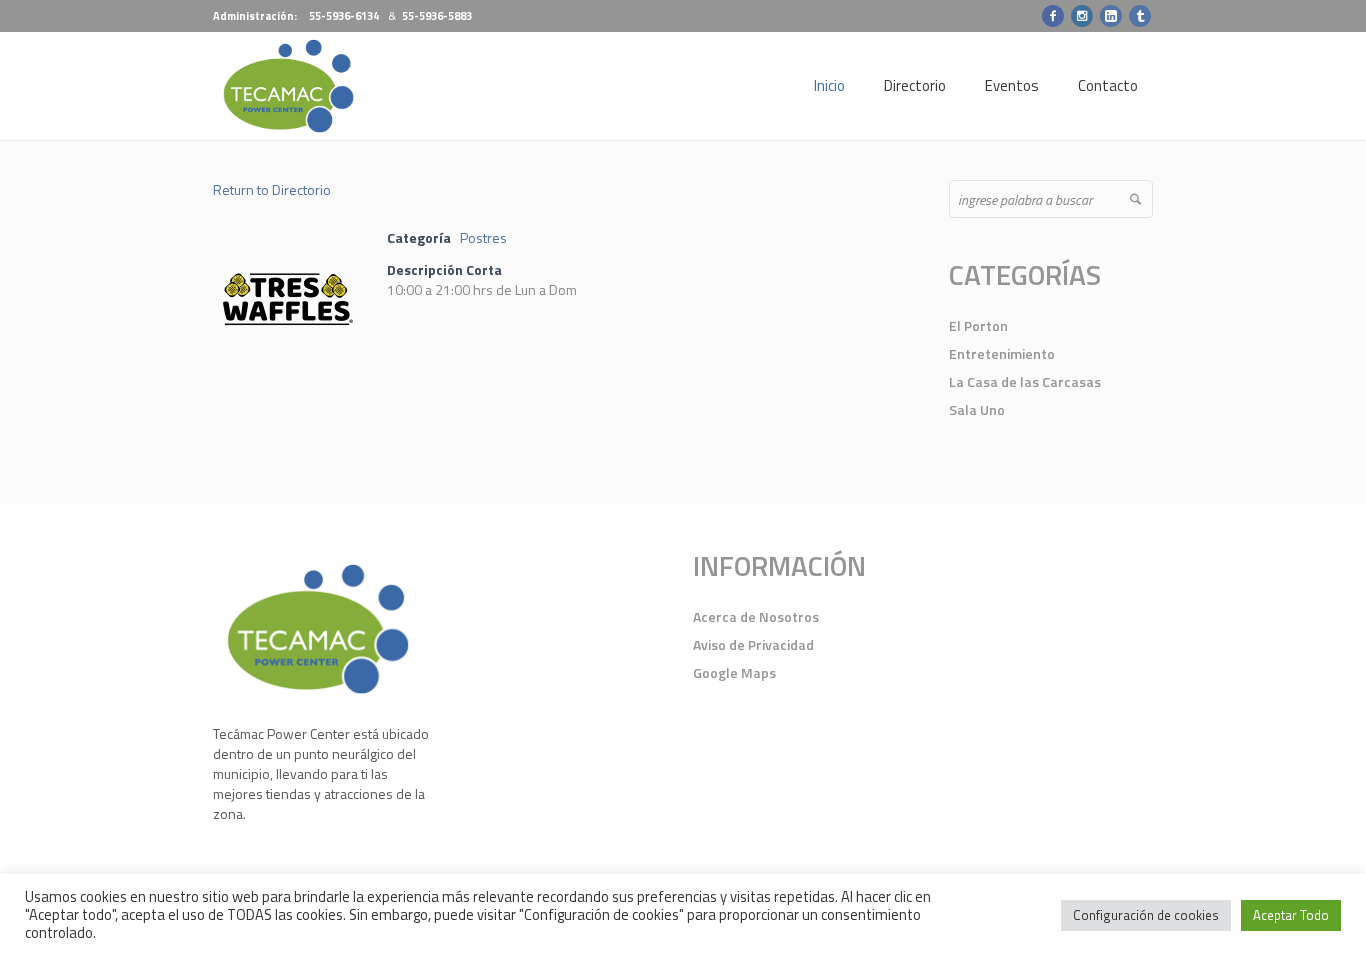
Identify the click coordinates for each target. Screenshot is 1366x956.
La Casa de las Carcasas (1025, 381)
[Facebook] (1053, 16)
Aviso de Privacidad (753, 644)
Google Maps (734, 672)
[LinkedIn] (1111, 16)
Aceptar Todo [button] (1291, 915)
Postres (483, 237)
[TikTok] (1140, 16)
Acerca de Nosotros (756, 616)
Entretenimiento (1002, 353)
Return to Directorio (272, 189)
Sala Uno (977, 409)
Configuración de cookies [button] (1146, 915)
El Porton (978, 325)
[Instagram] (1082, 16)
